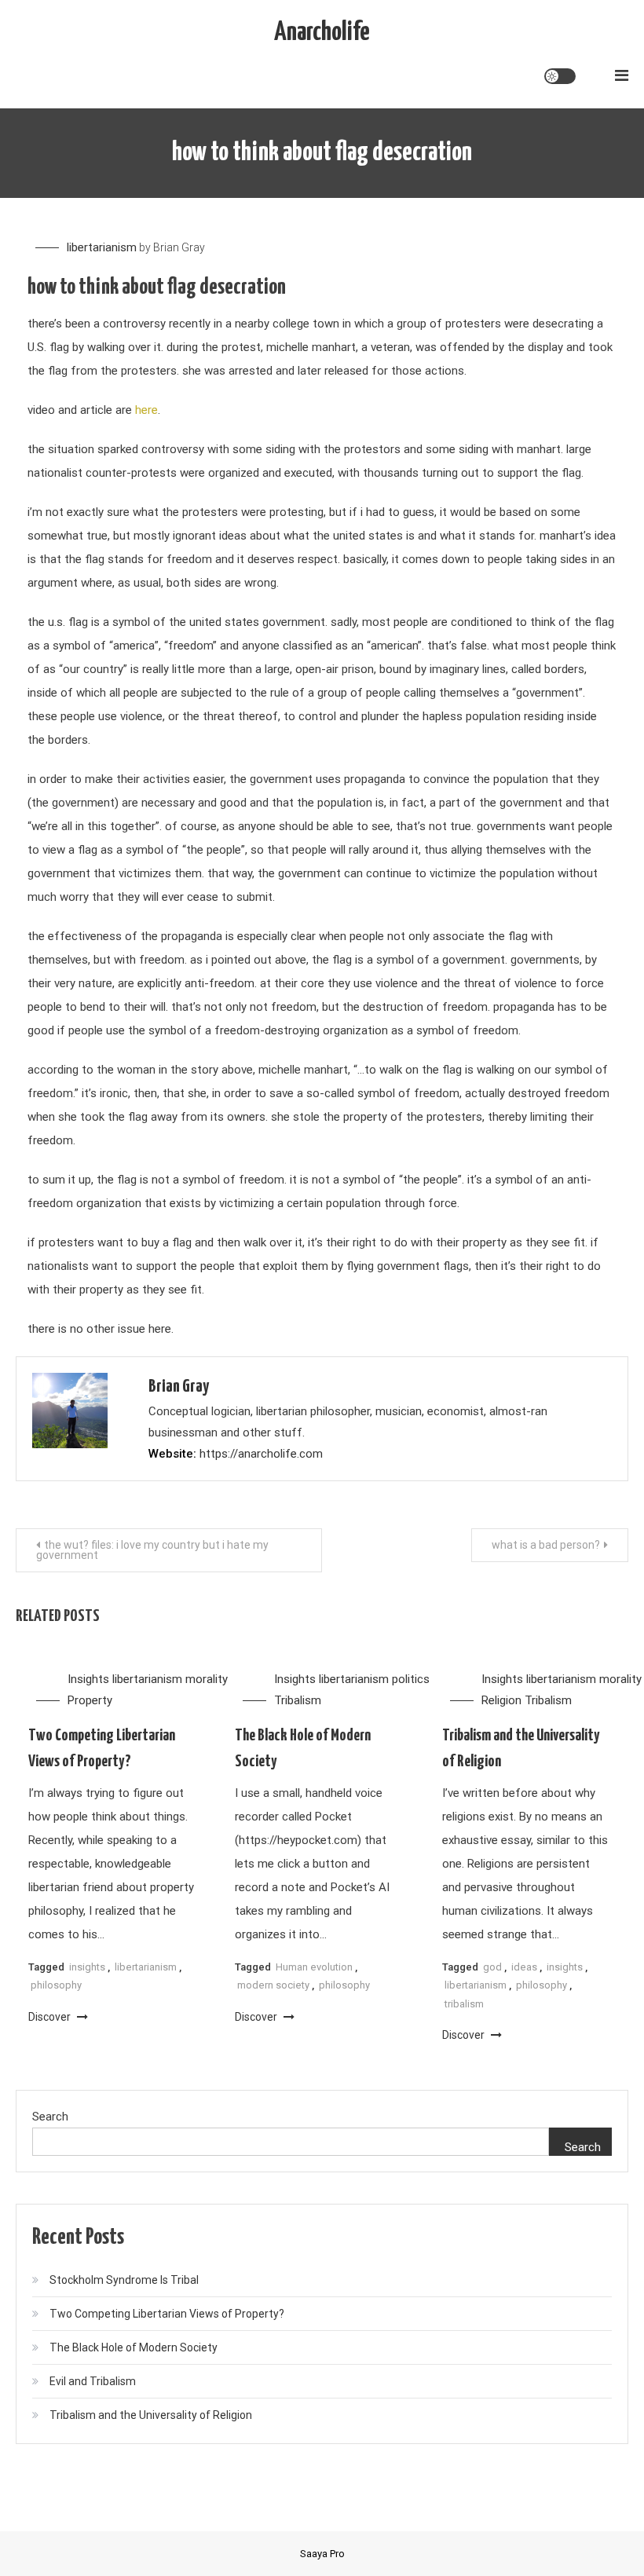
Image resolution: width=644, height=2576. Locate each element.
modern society (273, 1985)
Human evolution (314, 1967)
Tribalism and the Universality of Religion (151, 2415)
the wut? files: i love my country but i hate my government (152, 1550)
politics (411, 1679)
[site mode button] (560, 76)
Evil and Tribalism (93, 2381)
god (492, 1967)
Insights (88, 1679)
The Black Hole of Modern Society (134, 2347)
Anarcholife (322, 33)
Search (50, 2117)
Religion (501, 1700)
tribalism (464, 2004)
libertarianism (102, 247)
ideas (524, 1967)
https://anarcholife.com (261, 1454)
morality (207, 1679)
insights (87, 1967)
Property (90, 1700)
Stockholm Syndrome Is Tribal (124, 2280)
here (146, 410)
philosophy (56, 1985)
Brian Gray (179, 247)
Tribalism (298, 1700)
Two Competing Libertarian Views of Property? (167, 2314)
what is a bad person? (546, 1545)
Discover (51, 2017)
